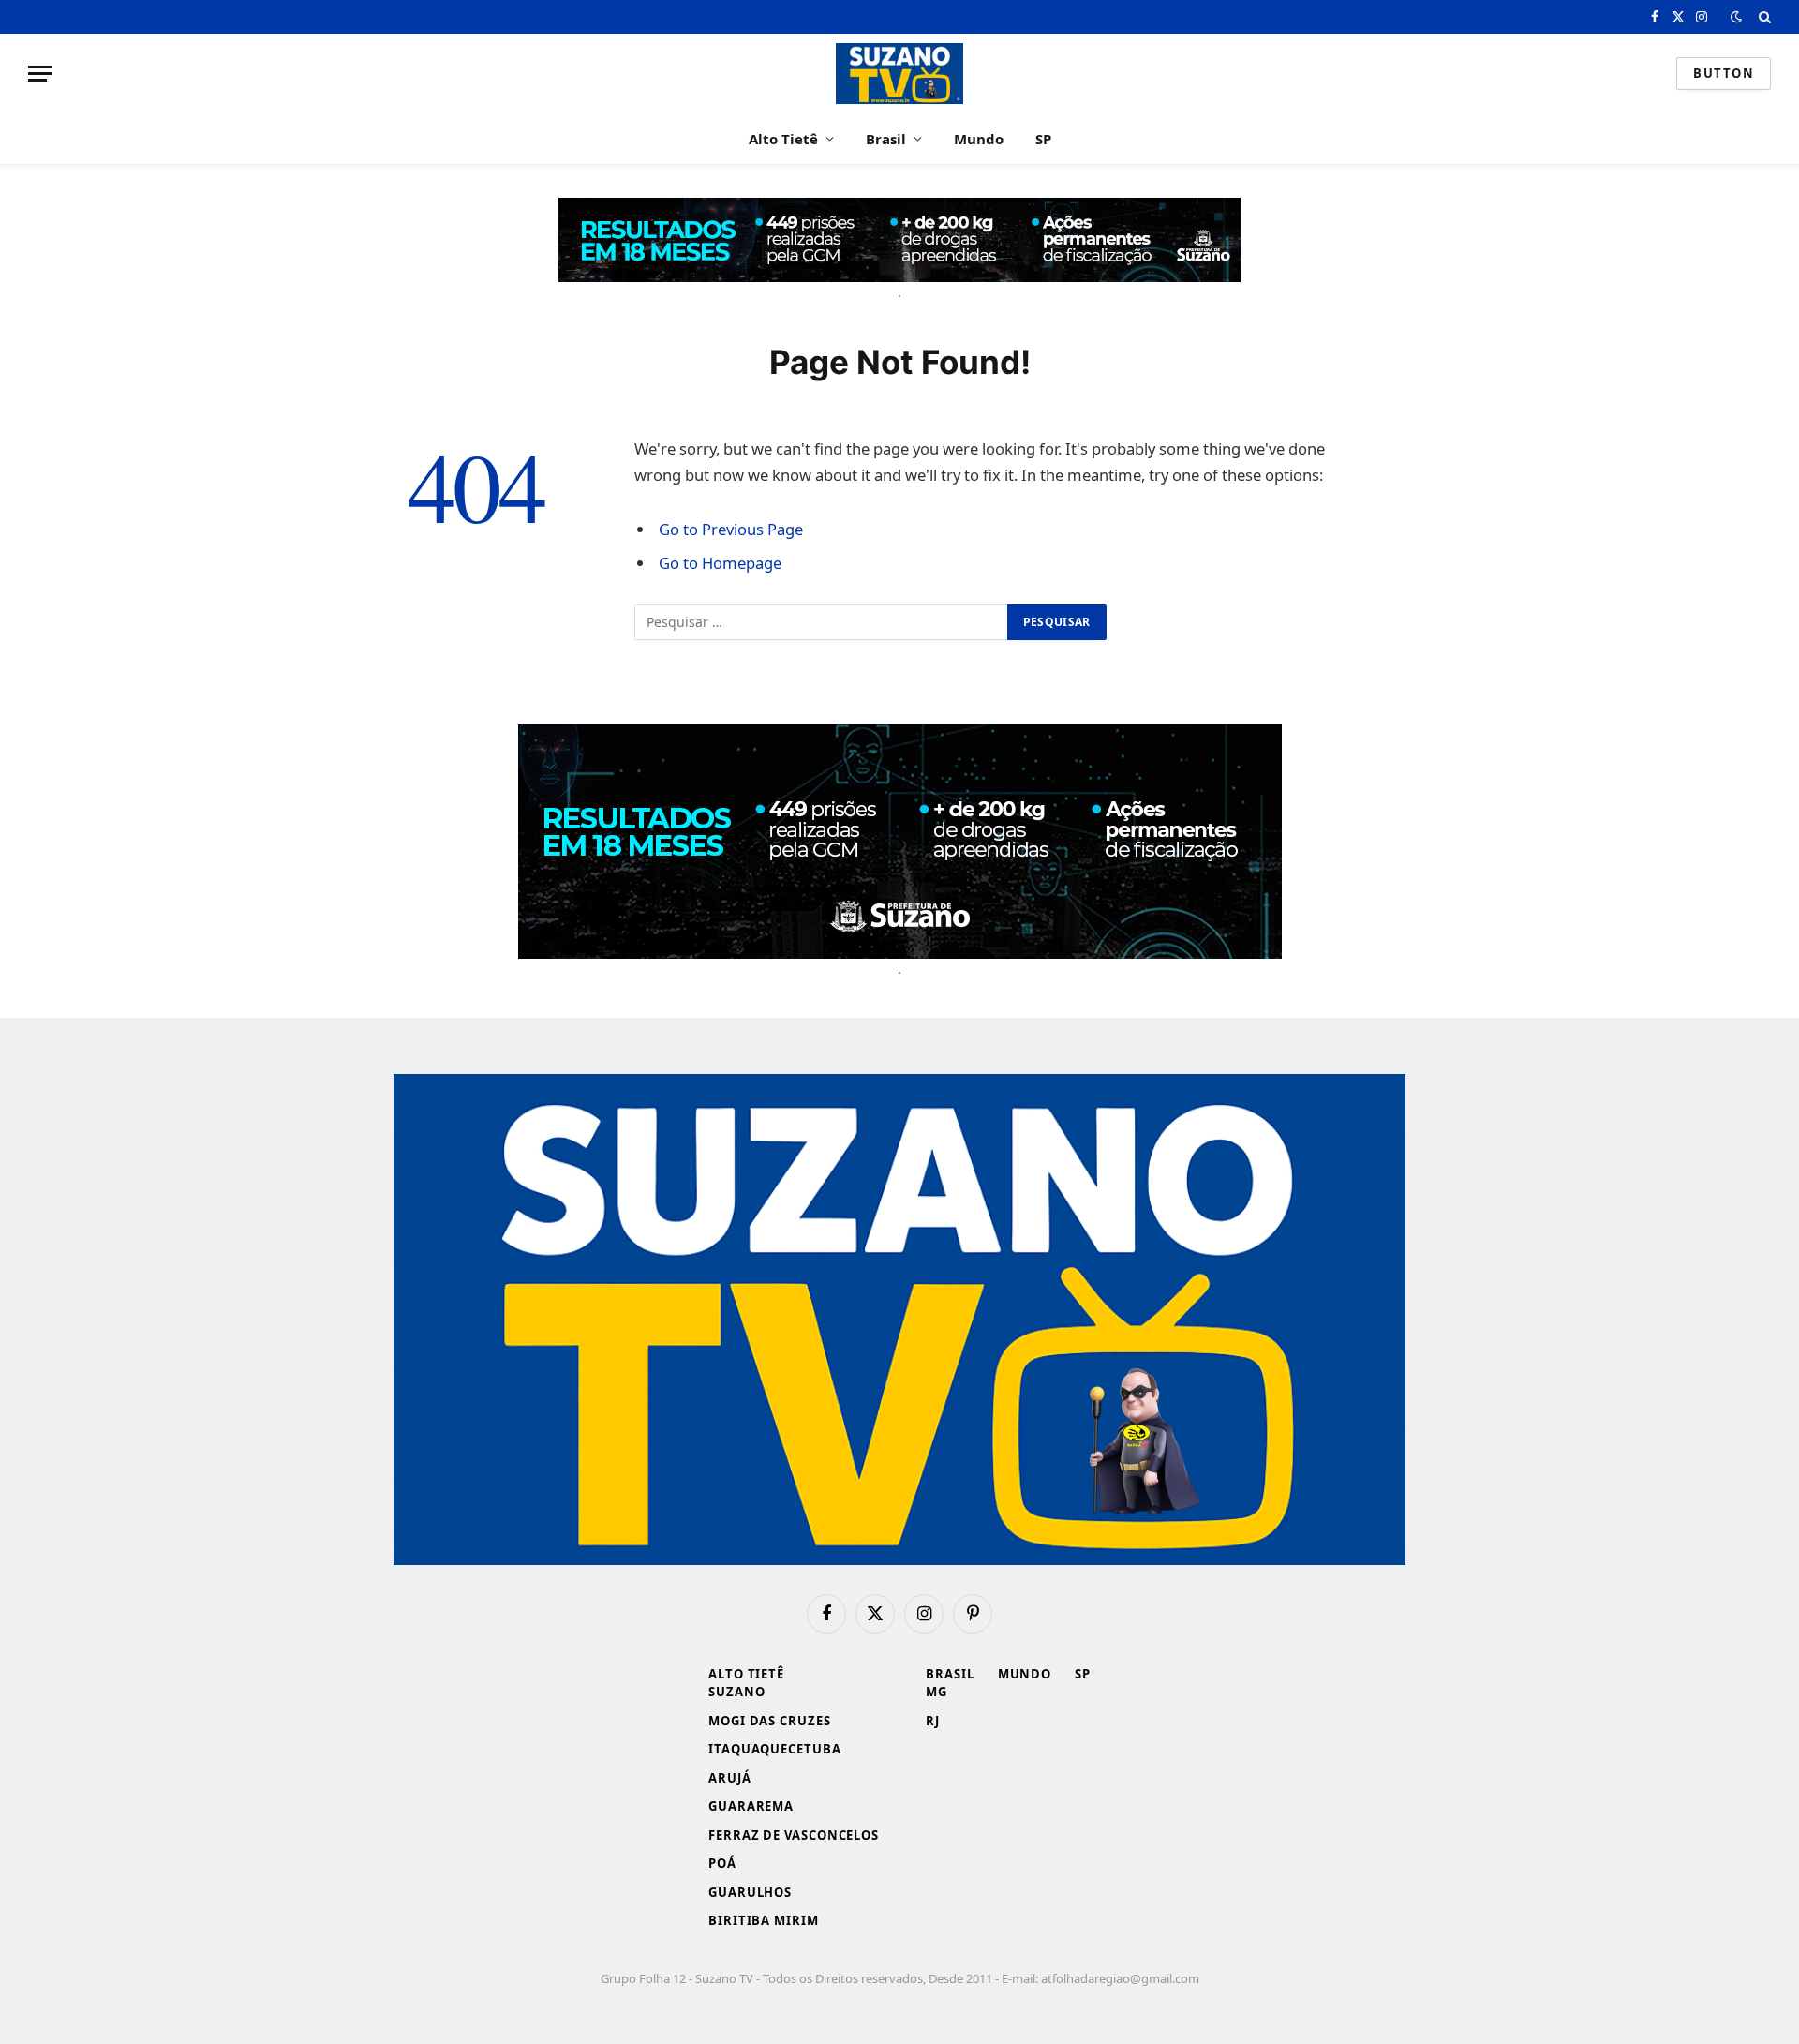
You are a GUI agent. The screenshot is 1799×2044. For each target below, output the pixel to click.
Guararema (751, 1806)
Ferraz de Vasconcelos (794, 1835)
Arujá (730, 1778)
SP (1043, 139)
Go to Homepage (720, 563)
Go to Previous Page (731, 529)
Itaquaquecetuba (775, 1749)
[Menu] (40, 74)
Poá (722, 1863)
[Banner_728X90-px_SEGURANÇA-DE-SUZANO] (899, 240)
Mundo (979, 139)
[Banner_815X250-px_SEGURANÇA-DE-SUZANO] (900, 842)
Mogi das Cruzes (770, 1721)
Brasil (886, 139)
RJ (933, 1721)
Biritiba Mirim (764, 1920)
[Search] (1763, 17)
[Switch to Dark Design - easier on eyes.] (1736, 17)
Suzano (736, 1692)
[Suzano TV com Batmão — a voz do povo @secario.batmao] (899, 74)
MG (937, 1692)
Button (1724, 73)
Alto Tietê (783, 139)
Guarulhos (750, 1892)
